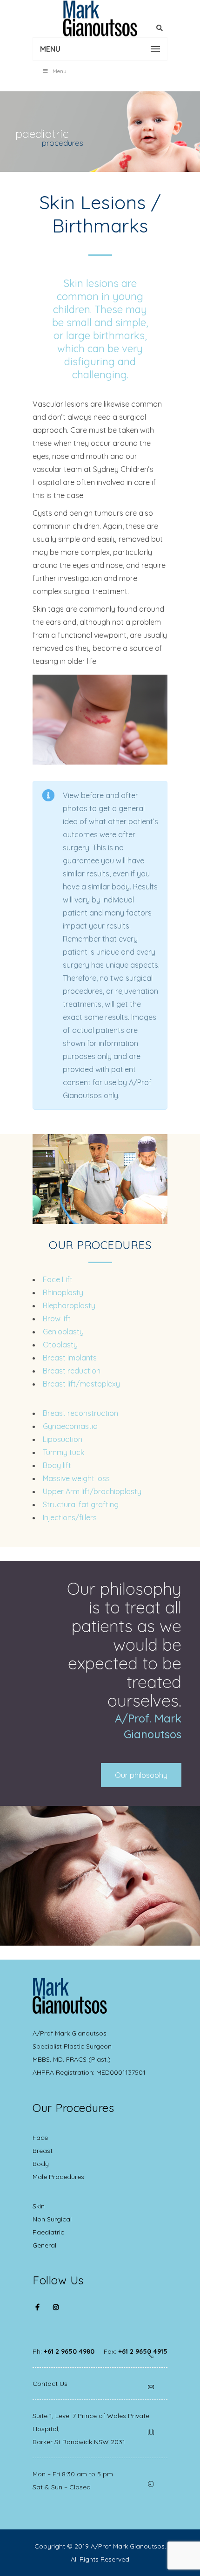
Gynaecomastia (70, 1426)
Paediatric (48, 2232)
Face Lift (58, 1279)
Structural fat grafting (81, 1504)
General (44, 2245)
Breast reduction (72, 1371)
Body (41, 2164)
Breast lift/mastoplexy (81, 1384)
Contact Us (50, 2384)
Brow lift (57, 1319)
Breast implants (70, 1358)
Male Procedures (58, 2177)
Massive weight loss (76, 1478)
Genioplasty (63, 1332)
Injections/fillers (70, 1517)
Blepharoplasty (69, 1305)
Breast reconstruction (80, 1413)
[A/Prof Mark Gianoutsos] (100, 19)
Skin (39, 2206)
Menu (60, 71)
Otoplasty (60, 1345)
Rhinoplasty (63, 1292)
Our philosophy (141, 1775)
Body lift (57, 1465)
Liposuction (63, 1439)
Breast (43, 2151)
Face (40, 2138)
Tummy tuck (63, 1452)
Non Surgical (52, 2219)
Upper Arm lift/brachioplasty (92, 1491)
